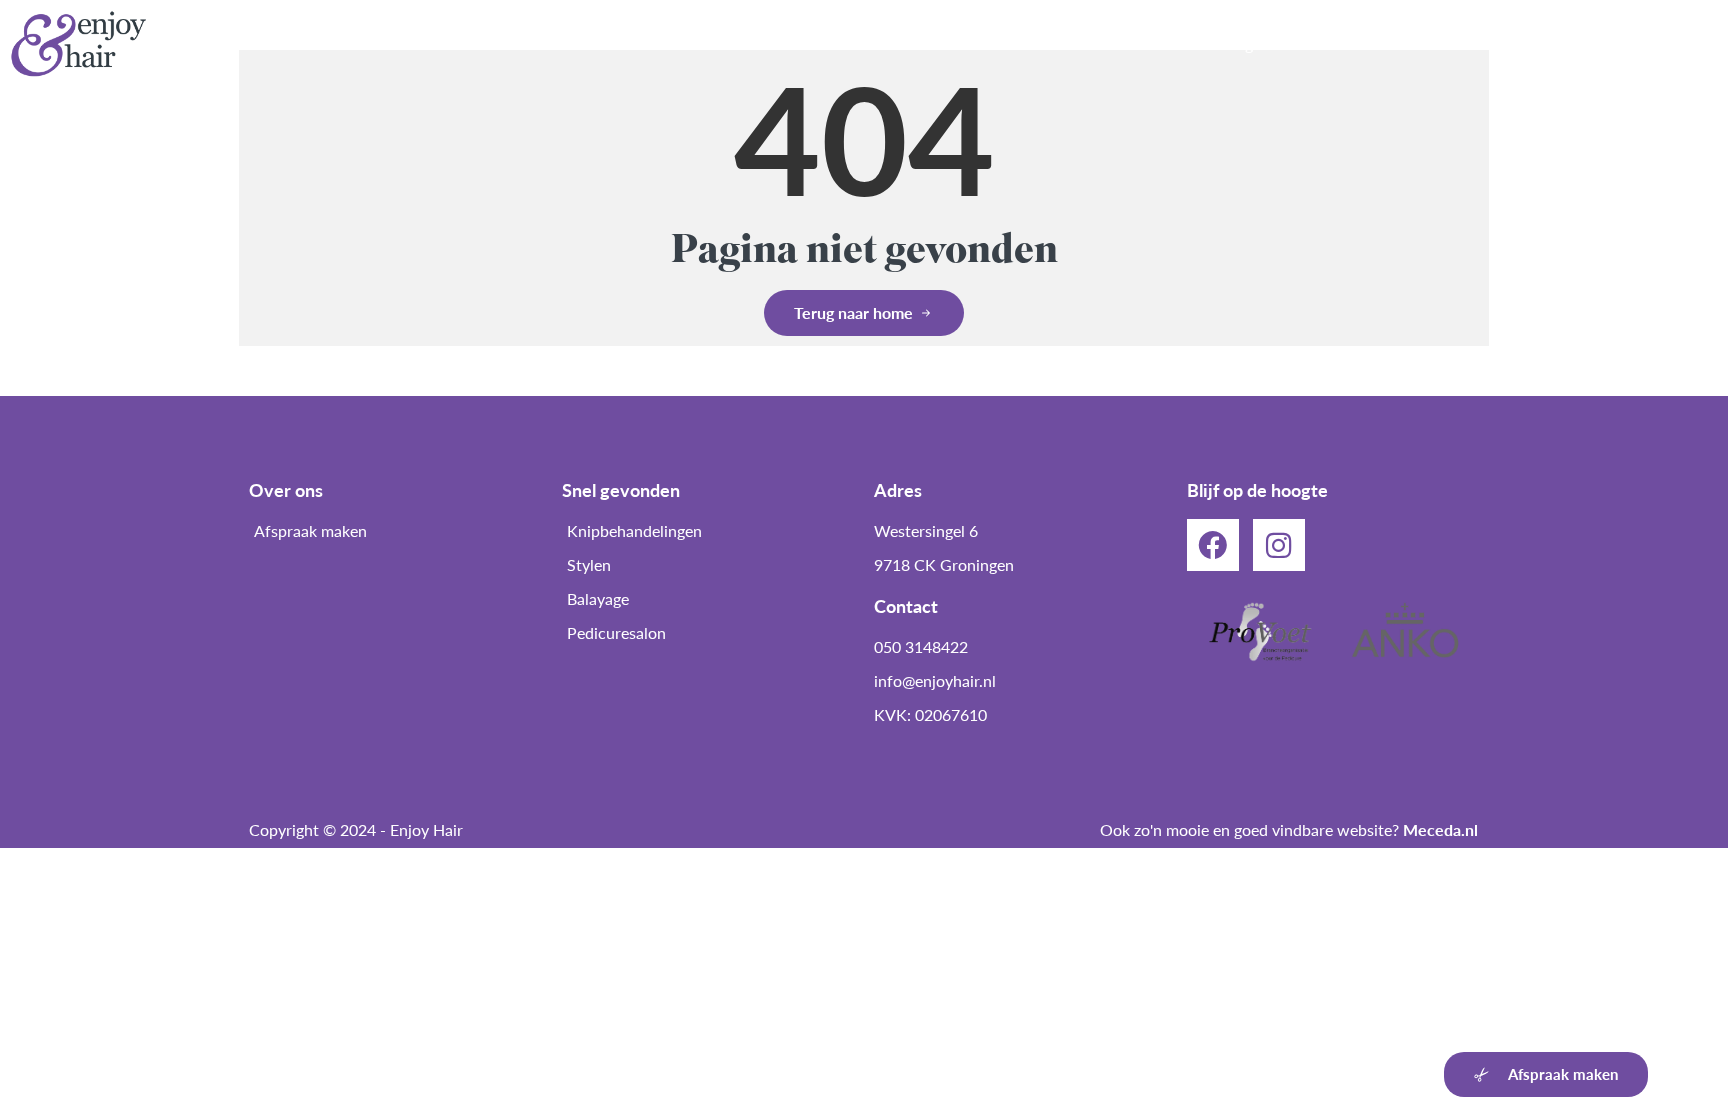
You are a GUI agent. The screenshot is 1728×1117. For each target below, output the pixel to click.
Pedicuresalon (1077, 43)
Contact (1669, 43)
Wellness (1341, 43)
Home (863, 43)
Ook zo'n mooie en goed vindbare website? (1289, 829)
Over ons (956, 43)
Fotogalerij (1564, 43)
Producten (1450, 43)
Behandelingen (1218, 43)
